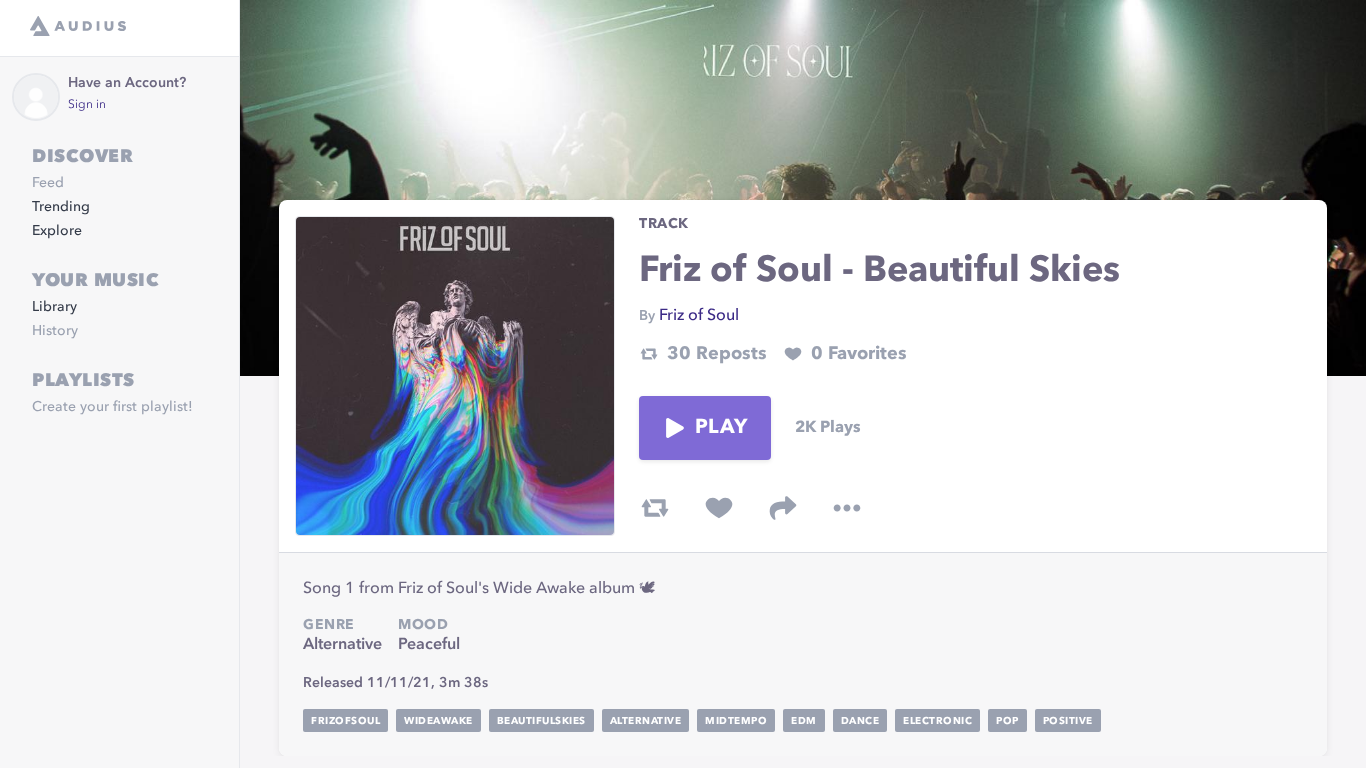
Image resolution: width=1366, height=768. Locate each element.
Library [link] (54, 307)
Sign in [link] (87, 105)
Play (721, 428)
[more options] (847, 508)
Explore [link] (57, 231)
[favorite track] (719, 508)
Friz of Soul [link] (699, 316)
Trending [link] (61, 207)
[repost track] (655, 508)
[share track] (783, 508)
